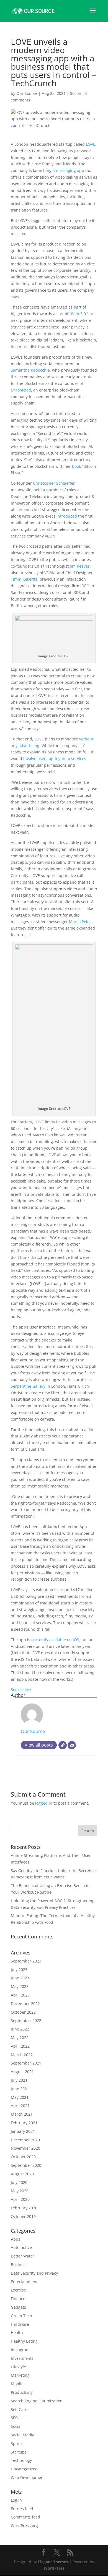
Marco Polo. (80, 922)
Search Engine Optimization (37, 2401)
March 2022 (22, 2055)
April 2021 (20, 2106)
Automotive (21, 2247)
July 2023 (19, 1970)
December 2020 (25, 2140)
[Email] (72, 1745)
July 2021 (19, 2080)
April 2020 (20, 2199)
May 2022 (20, 2038)
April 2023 (20, 1995)
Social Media (23, 2435)
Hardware (20, 2324)
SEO (15, 2418)
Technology (21, 2460)
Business (19, 2265)
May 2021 (20, 2097)
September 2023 (26, 1961)
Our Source (27, 93)
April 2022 (20, 2046)
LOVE (91, 144)
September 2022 (26, 2020)
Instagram (20, 2350)
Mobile (17, 2384)
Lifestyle (18, 2367)
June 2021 (20, 2089)
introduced (67, 516)
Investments (22, 2358)
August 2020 (22, 2174)
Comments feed (25, 2517)
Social (75, 93)
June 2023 (20, 1978)
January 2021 (23, 2131)
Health (17, 2333)
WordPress (54, 2568)
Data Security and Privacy (34, 2273)
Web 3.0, (79, 314)
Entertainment (24, 2282)
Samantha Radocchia (30, 370)
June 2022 (20, 2029)
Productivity (22, 2392)
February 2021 (24, 2123)
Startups (19, 2452)
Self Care (19, 2409)
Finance (18, 2299)
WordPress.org (24, 2526)
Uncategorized (24, 2469)
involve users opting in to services (55, 759)
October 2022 (23, 2012)
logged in (44, 1803)
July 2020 (19, 2182)
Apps (16, 2239)
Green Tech (21, 2316)
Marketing (20, 2375)
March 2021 (22, 2114)
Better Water (23, 2256)
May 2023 (20, 1986)
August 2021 (22, 2072)
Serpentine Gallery (28, 1386)
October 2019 (23, 2216)
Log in (16, 2500)
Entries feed (22, 2509)
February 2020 (24, 2208)
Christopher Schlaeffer (54, 483)
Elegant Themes (53, 2562)
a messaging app (68, 170)
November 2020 (25, 2148)
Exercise (18, 2290)
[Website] (63, 1745)
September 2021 (26, 2063)
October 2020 (23, 2157)
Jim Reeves (80, 566)
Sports (17, 2443)
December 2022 (25, 2004)
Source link (21, 1689)
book (76, 466)
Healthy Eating (24, 2341)
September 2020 (26, 2165)
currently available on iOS (55, 1640)
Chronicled (21, 390)
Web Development (28, 2477)
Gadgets (18, 2307)
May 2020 (20, 2191)
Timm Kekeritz (24, 579)
